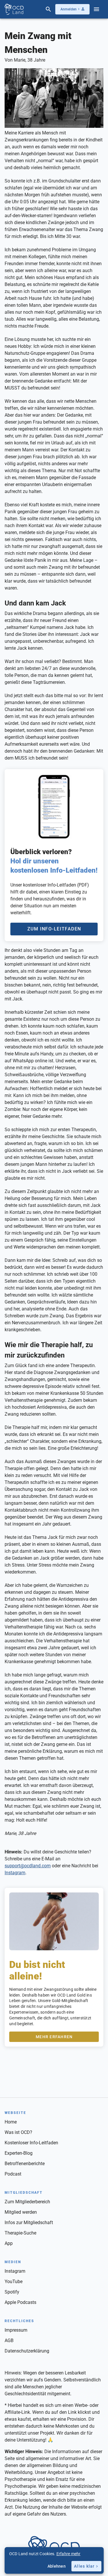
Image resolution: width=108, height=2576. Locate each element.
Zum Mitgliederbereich (27, 2202)
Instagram (15, 1873)
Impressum (16, 2330)
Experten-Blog (19, 2153)
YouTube (14, 2282)
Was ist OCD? (18, 2132)
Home (11, 2122)
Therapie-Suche (20, 2233)
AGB (9, 2340)
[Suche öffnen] (48, 9)
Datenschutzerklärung (27, 2351)
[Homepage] (14, 9)
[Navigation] (96, 9)
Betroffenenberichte (25, 2164)
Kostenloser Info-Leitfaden (31, 2143)
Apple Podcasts (20, 2302)
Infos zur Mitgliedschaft (29, 2223)
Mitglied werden (21, 2212)
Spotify (12, 2292)
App (9, 2243)
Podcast (13, 2174)
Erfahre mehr (69, 2554)
